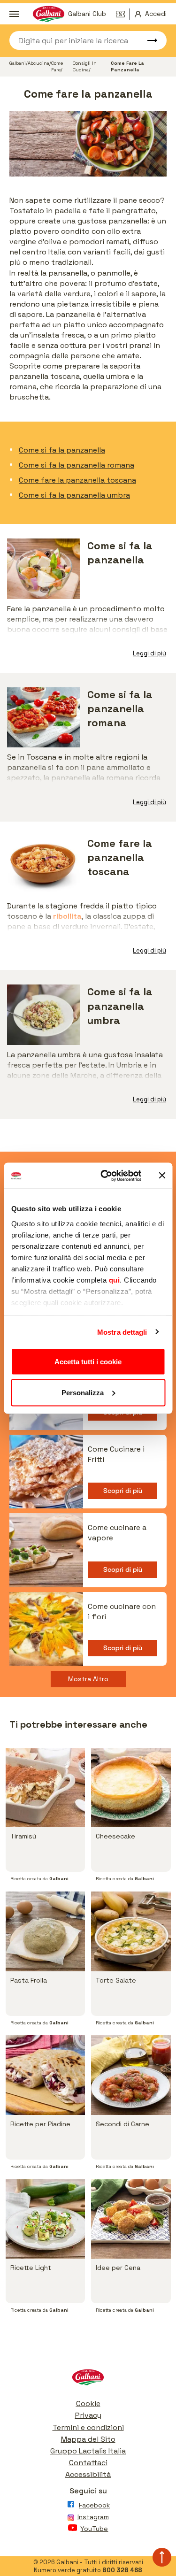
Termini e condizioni (88, 2427)
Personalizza (83, 1392)
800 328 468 (122, 2570)
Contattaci (88, 2463)
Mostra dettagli (122, 1332)
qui (114, 1280)
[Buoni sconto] (123, 14)
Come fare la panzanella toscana (77, 480)
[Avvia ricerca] (148, 40)
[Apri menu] (14, 14)
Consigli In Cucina (85, 66)
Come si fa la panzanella (62, 450)
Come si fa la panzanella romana (77, 465)
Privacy (88, 2415)
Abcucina (38, 63)
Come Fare (57, 66)
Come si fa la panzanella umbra (74, 495)
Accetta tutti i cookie (88, 1362)
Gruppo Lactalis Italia (88, 2451)
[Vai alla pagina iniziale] (88, 2380)
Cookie (88, 2403)
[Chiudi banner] (162, 1176)
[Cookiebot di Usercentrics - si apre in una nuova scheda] (105, 1176)
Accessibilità (88, 2474)
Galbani (18, 63)
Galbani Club (87, 14)
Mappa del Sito (88, 2439)
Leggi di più (149, 653)
